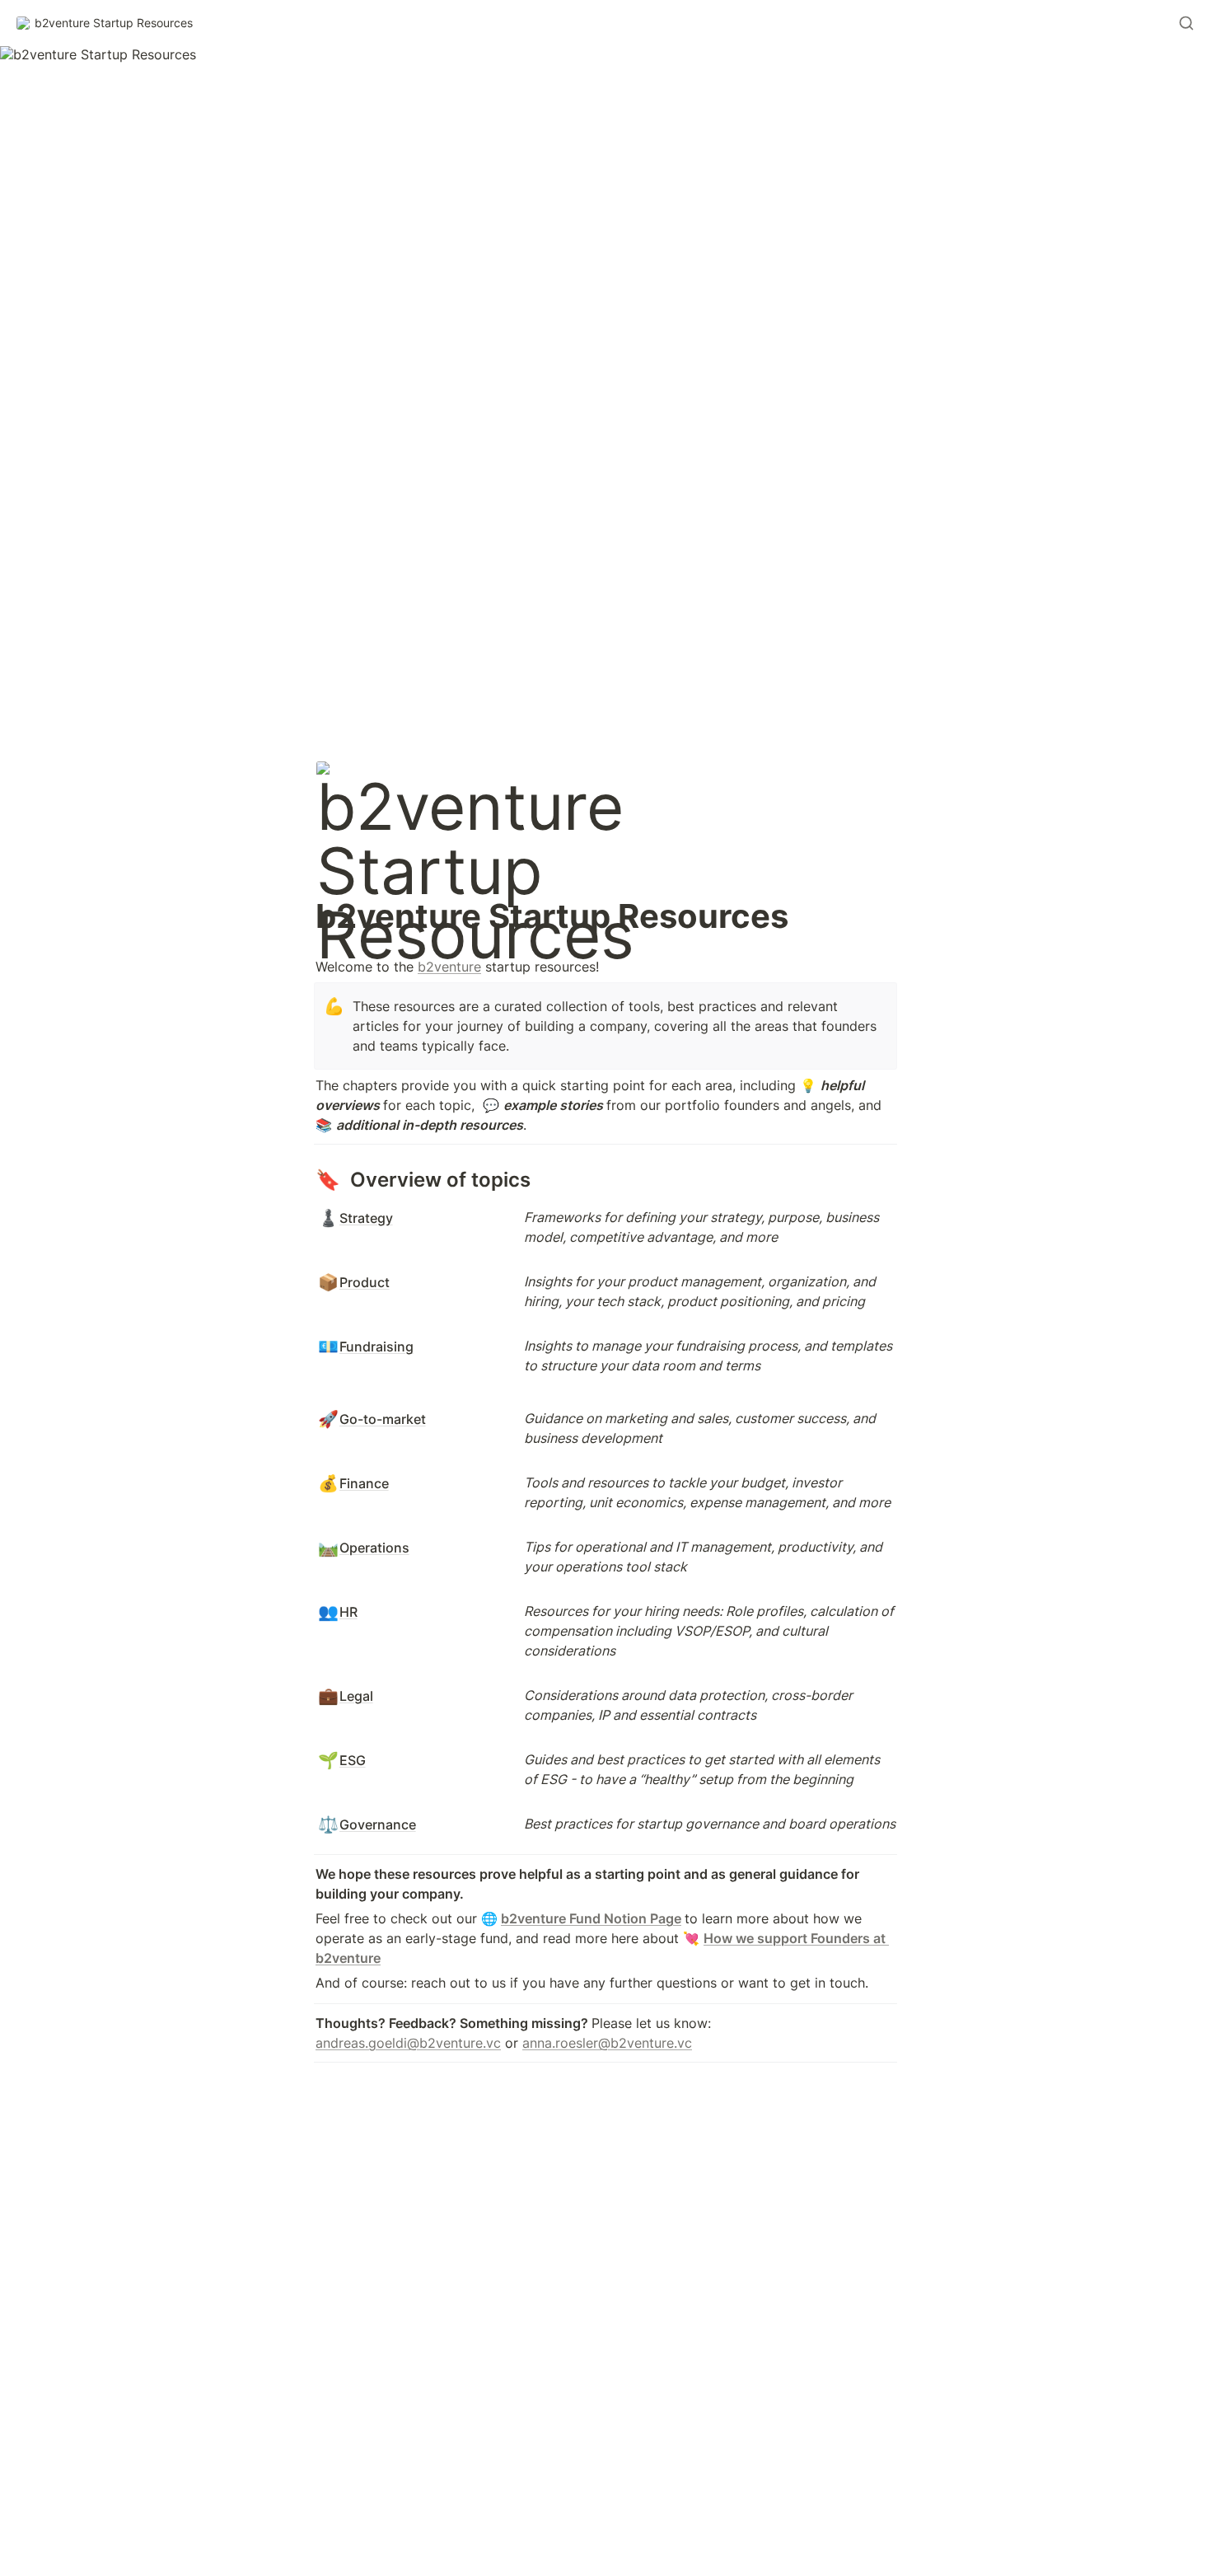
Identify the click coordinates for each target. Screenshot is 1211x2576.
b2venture (449, 967)
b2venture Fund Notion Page (591, 1918)
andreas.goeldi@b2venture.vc (408, 2043)
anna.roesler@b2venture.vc (607, 2043)
